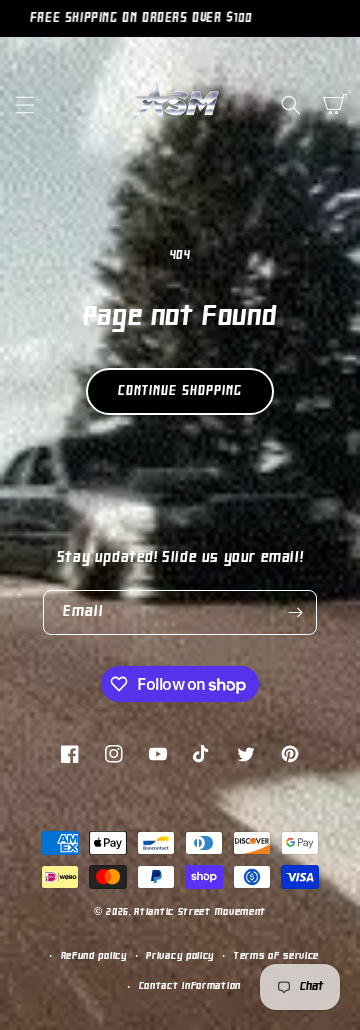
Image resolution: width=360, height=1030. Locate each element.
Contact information (190, 986)
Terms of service (276, 956)
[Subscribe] (295, 612)
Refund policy (94, 956)
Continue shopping (180, 391)
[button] (25, 105)
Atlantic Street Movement (200, 912)
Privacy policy (180, 956)
